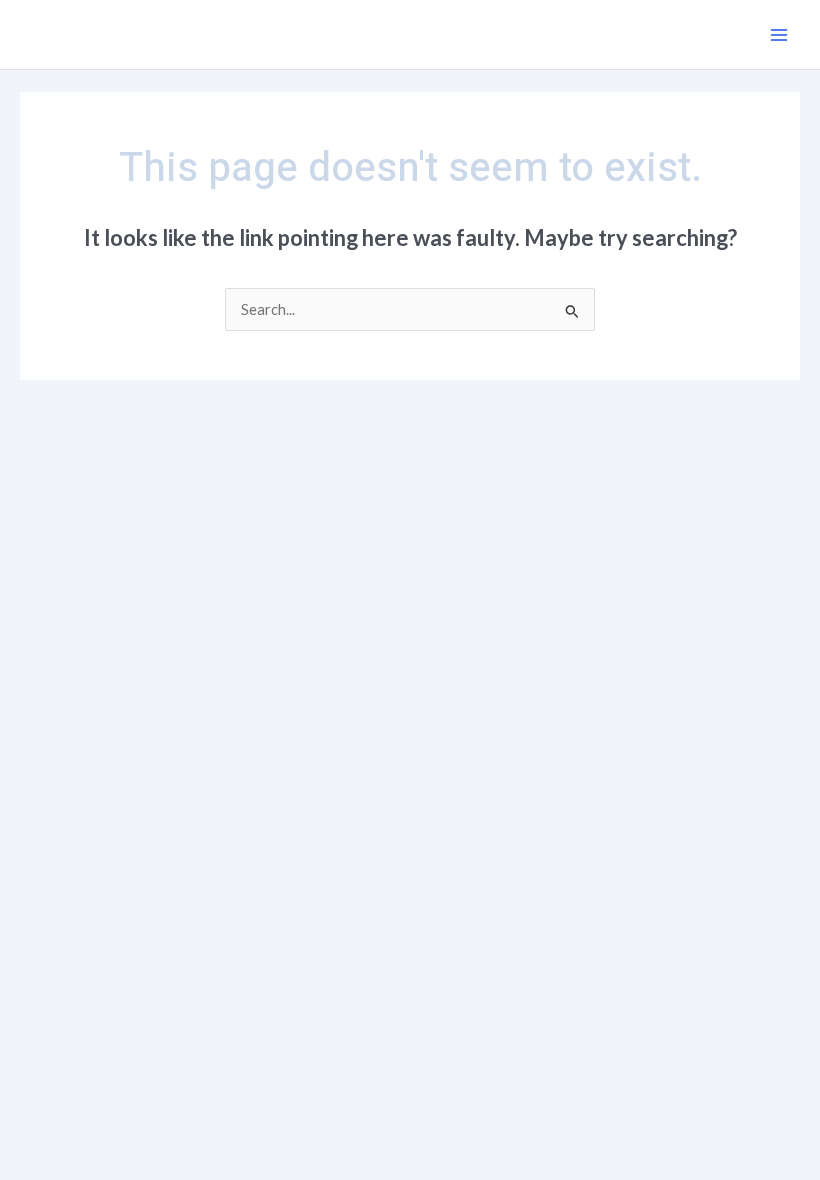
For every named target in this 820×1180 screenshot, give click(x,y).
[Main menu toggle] (779, 35)
